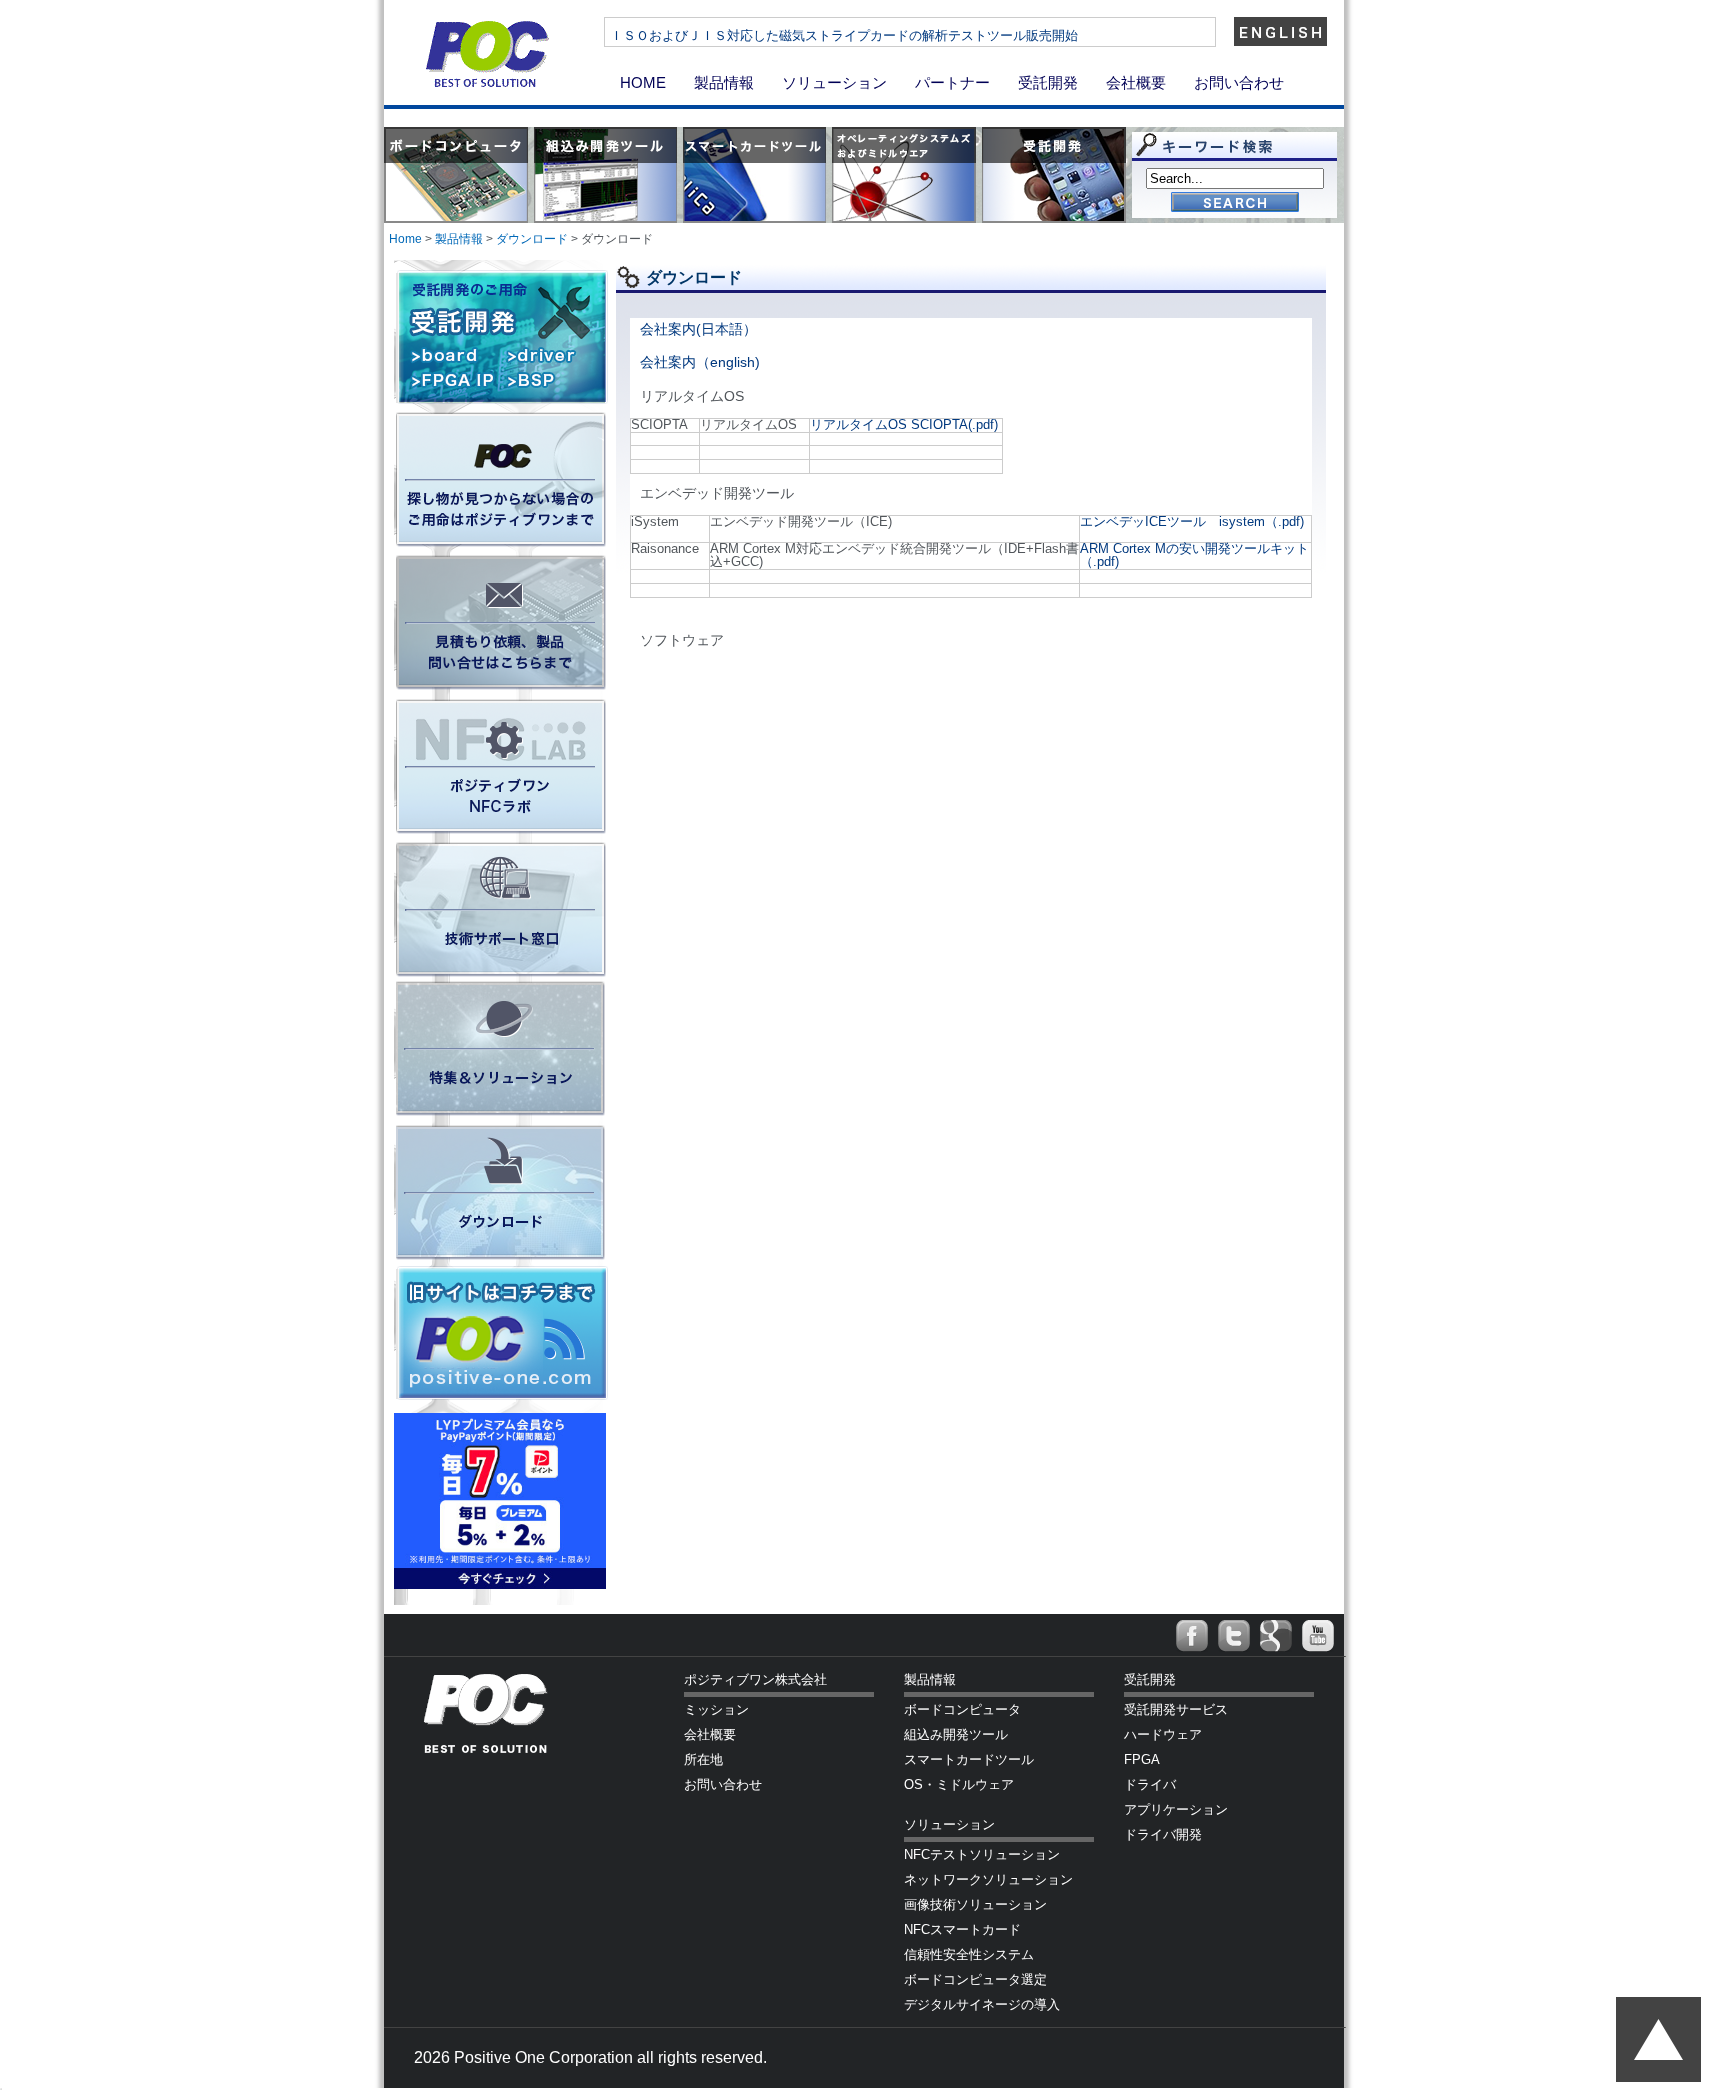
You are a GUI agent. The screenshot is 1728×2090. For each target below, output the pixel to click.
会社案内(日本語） (698, 329)
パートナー (952, 82)
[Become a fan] (1192, 1636)
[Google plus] (1276, 1636)
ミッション (716, 1709)
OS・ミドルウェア (959, 1784)
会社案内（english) (700, 362)
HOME (643, 82)
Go (1235, 203)
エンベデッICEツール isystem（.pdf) (1192, 521)
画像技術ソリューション (975, 1904)
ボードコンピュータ (962, 1709)
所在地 (703, 1759)
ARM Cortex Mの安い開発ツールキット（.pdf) (1194, 555)
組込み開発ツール (956, 1734)
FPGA (1142, 1759)
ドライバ (1150, 1784)
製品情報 (724, 82)
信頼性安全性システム (969, 1954)
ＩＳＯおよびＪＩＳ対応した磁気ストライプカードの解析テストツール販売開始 (844, 35)
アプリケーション (1176, 1809)
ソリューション (834, 82)
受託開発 (1048, 82)
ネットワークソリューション (988, 1879)
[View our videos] (1318, 1636)
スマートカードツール (969, 1759)
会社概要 (1136, 82)
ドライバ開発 (1163, 1834)
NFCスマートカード (962, 1929)
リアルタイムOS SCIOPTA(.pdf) (904, 424)
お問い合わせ (1239, 82)
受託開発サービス (1176, 1709)
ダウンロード (532, 239)
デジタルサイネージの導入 (982, 2004)
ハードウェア (1163, 1734)
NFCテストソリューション (982, 1854)
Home (405, 239)
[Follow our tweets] (1234, 1636)
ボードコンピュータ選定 (975, 1979)
